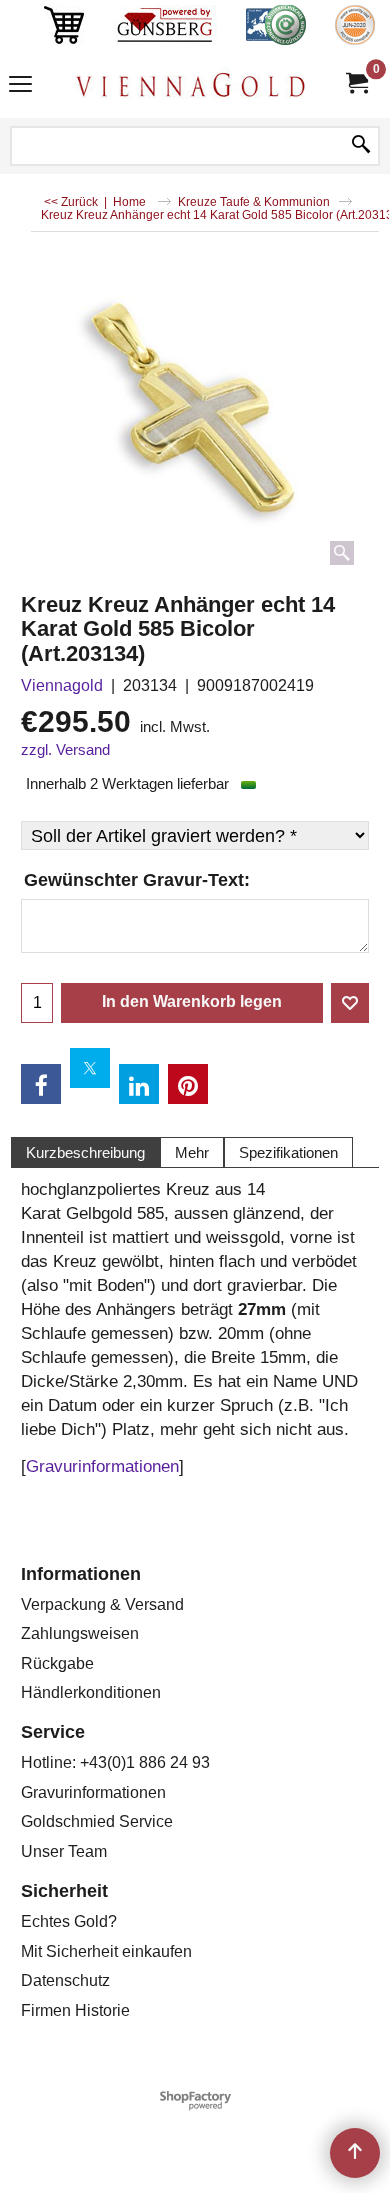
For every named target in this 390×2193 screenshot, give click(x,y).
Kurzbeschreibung (85, 1152)
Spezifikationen (288, 1152)
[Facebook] (41, 1084)
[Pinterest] (188, 1084)
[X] (90, 1068)
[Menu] (20, 86)
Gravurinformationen (102, 1466)
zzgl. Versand (65, 750)
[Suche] (361, 146)
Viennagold (62, 685)
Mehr (192, 1152)
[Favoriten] (350, 1003)
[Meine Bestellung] (356, 83)
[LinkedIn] (139, 1084)
